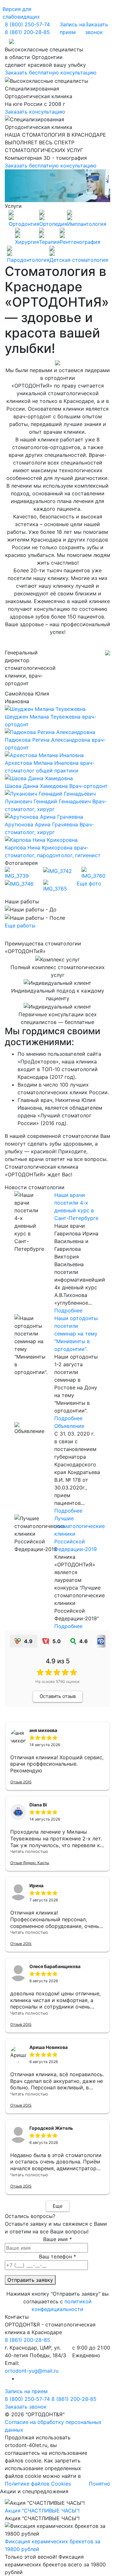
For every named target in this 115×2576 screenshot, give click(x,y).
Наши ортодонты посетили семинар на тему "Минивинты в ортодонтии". (76, 1334)
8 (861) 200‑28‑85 (27, 32)
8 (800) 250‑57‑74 (27, 24)
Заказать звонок (97, 28)
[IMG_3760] (96, 873)
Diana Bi (38, 1805)
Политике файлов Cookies (38, 2484)
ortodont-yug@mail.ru (32, 2371)
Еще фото (89, 883)
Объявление (69, 1426)
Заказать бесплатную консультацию (51, 73)
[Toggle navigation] (11, 41)
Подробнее (68, 1310)
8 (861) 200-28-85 (27, 2340)
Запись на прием (72, 28)
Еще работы (20, 925)
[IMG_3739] (19, 873)
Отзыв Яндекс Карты (30, 1863)
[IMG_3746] (19, 883)
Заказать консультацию (35, 112)
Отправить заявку (30, 2280)
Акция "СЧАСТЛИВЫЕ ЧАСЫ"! (42, 2511)
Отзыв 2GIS (21, 1782)
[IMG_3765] (57, 885)
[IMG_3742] (57, 871)
